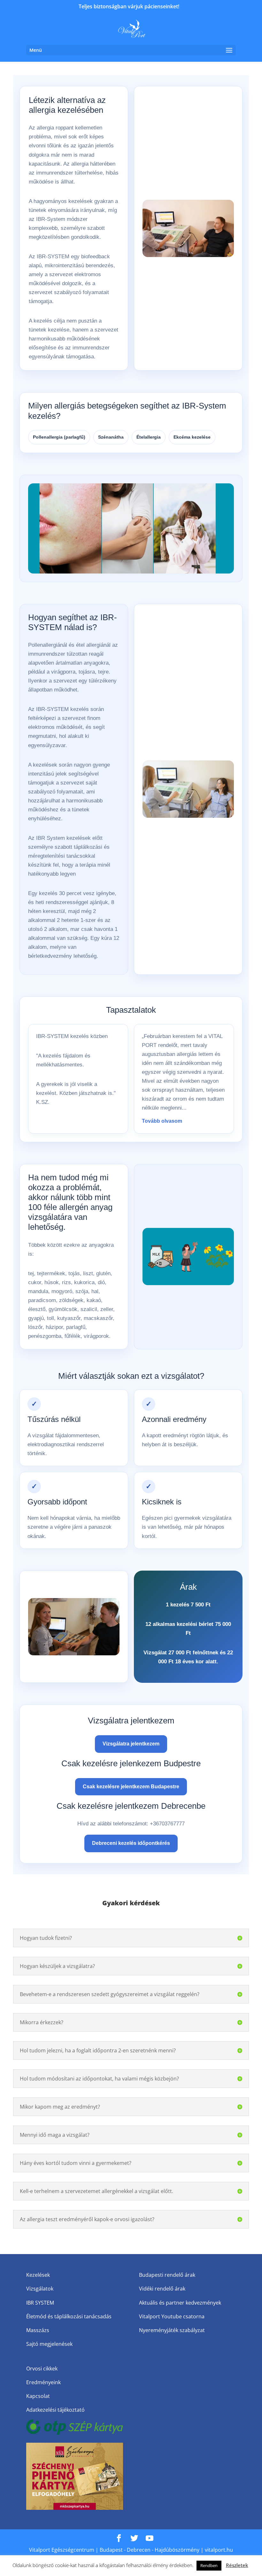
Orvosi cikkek (42, 2369)
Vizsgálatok (40, 2289)
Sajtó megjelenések (49, 2344)
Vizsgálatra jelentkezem (131, 1744)
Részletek (237, 2565)
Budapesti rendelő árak (167, 2275)
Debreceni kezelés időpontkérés (131, 1843)
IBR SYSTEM (40, 2303)
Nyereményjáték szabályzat (172, 2330)
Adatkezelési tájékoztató (55, 2410)
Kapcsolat (38, 2396)
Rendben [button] (209, 2565)
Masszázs (38, 2330)
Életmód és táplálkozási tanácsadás (69, 2316)
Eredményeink (43, 2382)
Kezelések (38, 2275)
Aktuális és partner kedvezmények (180, 2303)
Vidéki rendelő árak (162, 2289)
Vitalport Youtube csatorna (172, 2316)
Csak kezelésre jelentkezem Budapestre (131, 1787)
